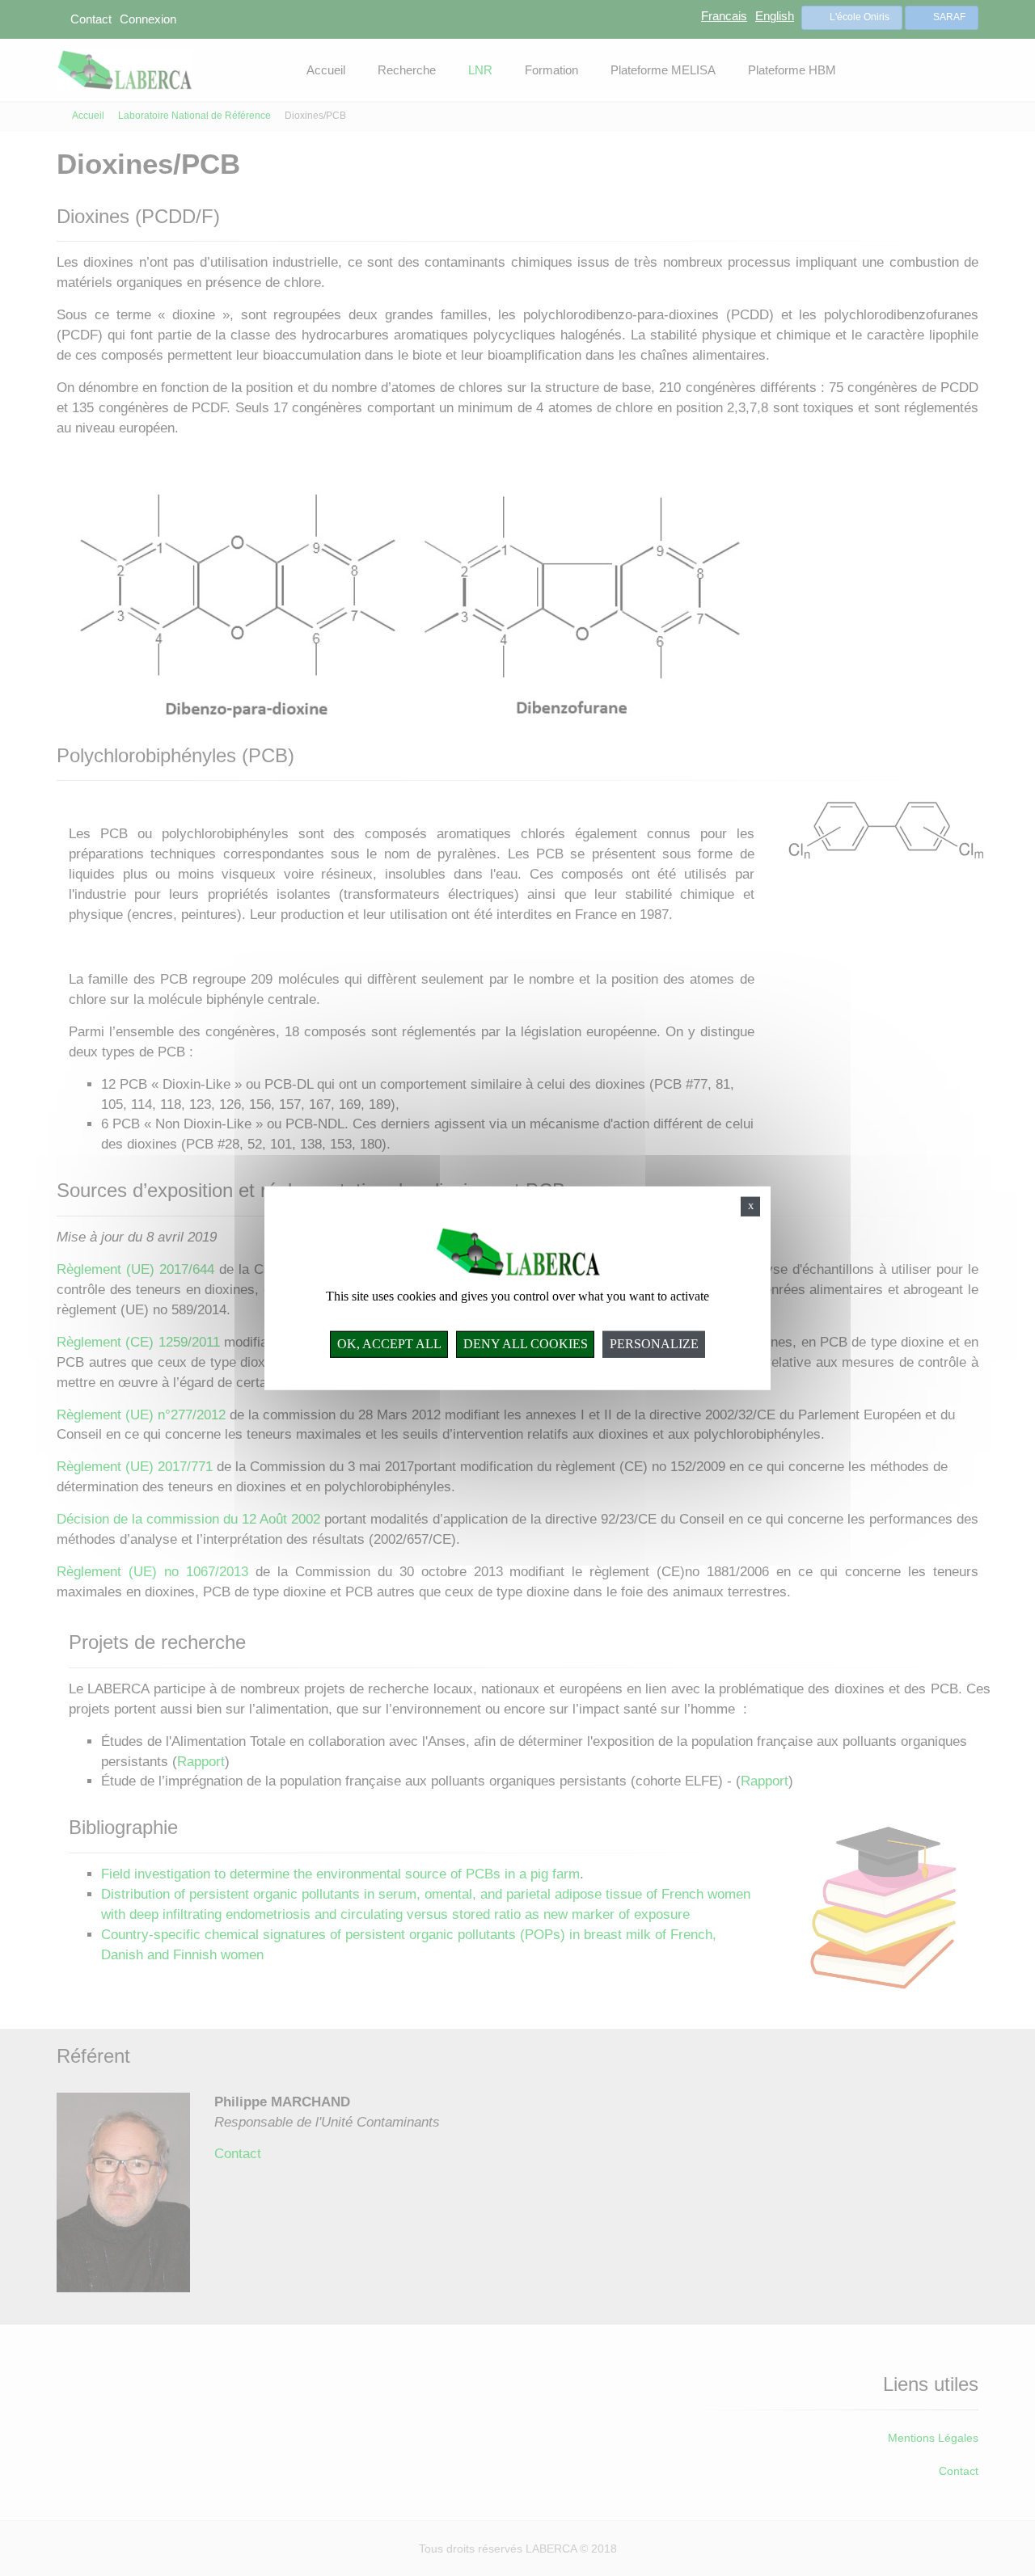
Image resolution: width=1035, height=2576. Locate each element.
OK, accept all (389, 1344)
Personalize (654, 1344)
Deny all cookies (526, 1344)
